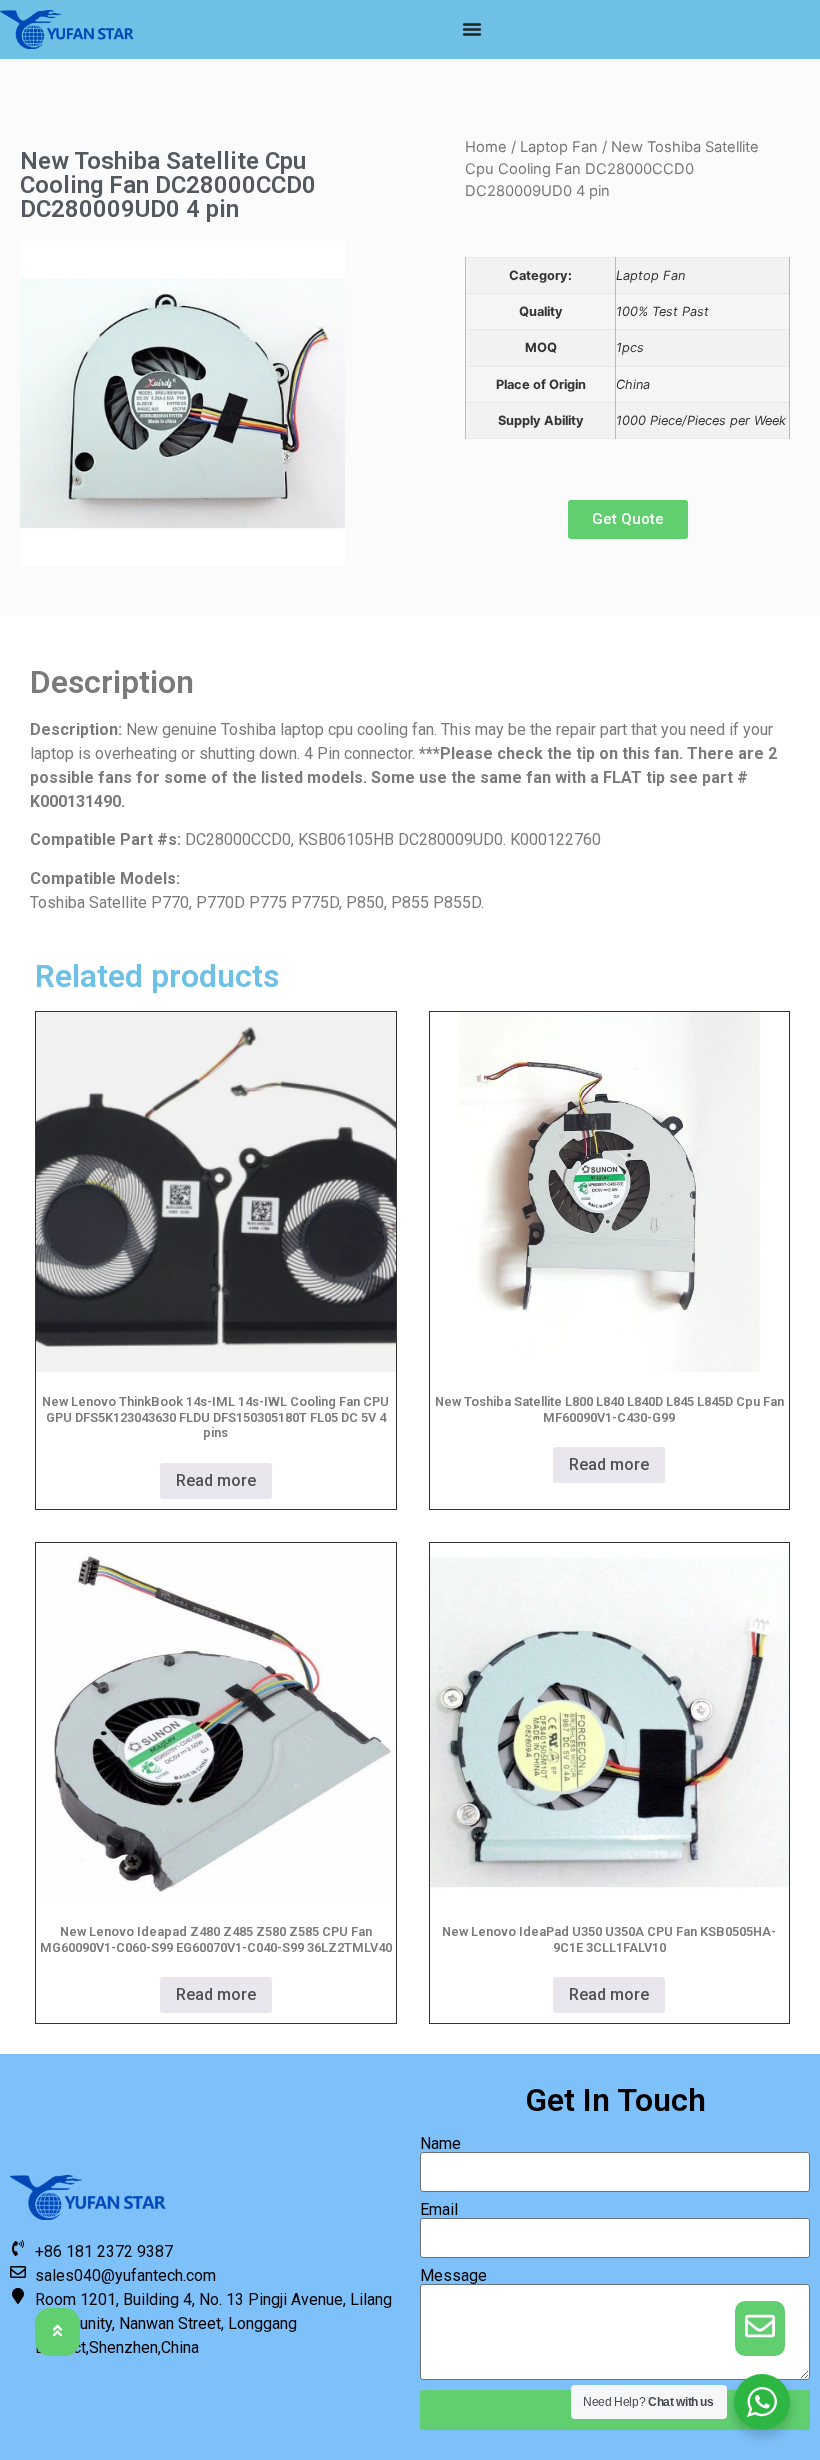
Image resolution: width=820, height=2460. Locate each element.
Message (453, 2276)
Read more (216, 1480)
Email (439, 2210)
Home (486, 147)
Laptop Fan (559, 147)
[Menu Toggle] (472, 29)
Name (440, 2144)
